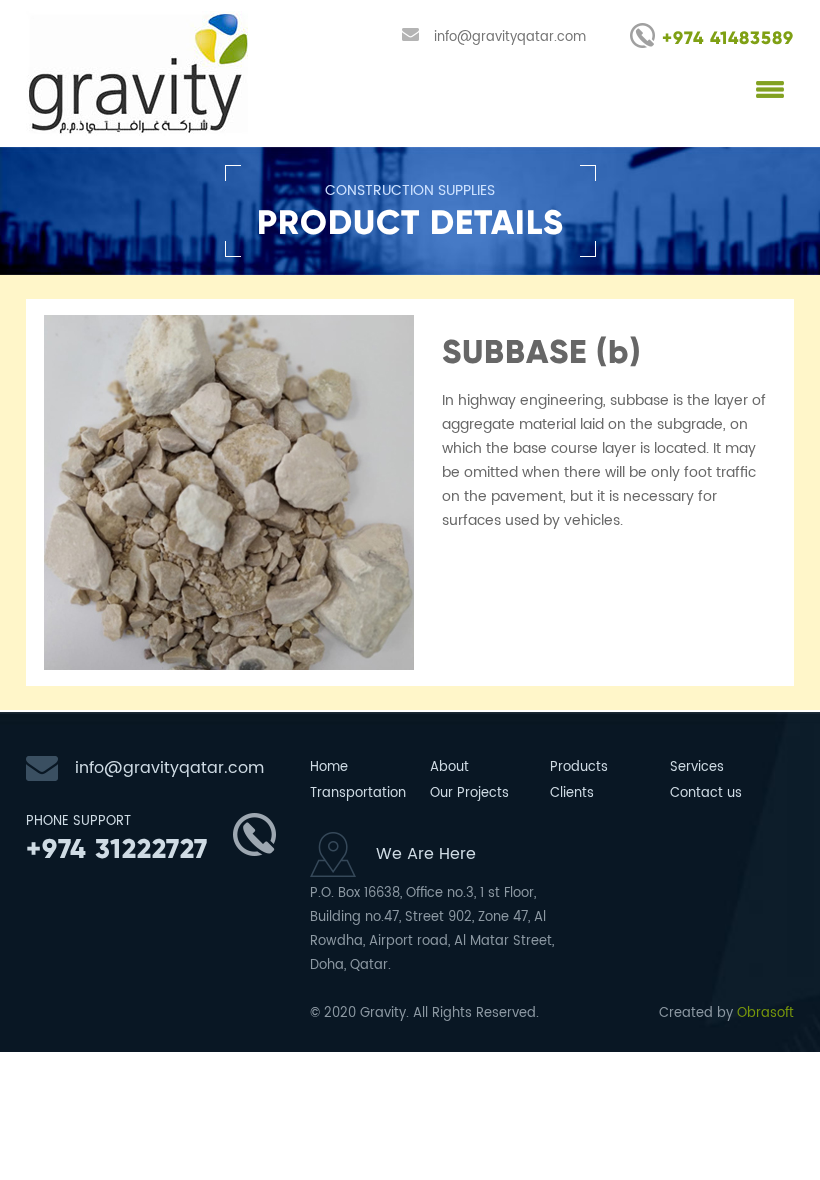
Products (579, 767)
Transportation (352, 793)
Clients (572, 793)
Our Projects (469, 793)
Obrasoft (765, 1013)
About (449, 767)
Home (329, 767)
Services (697, 767)
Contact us (706, 793)
